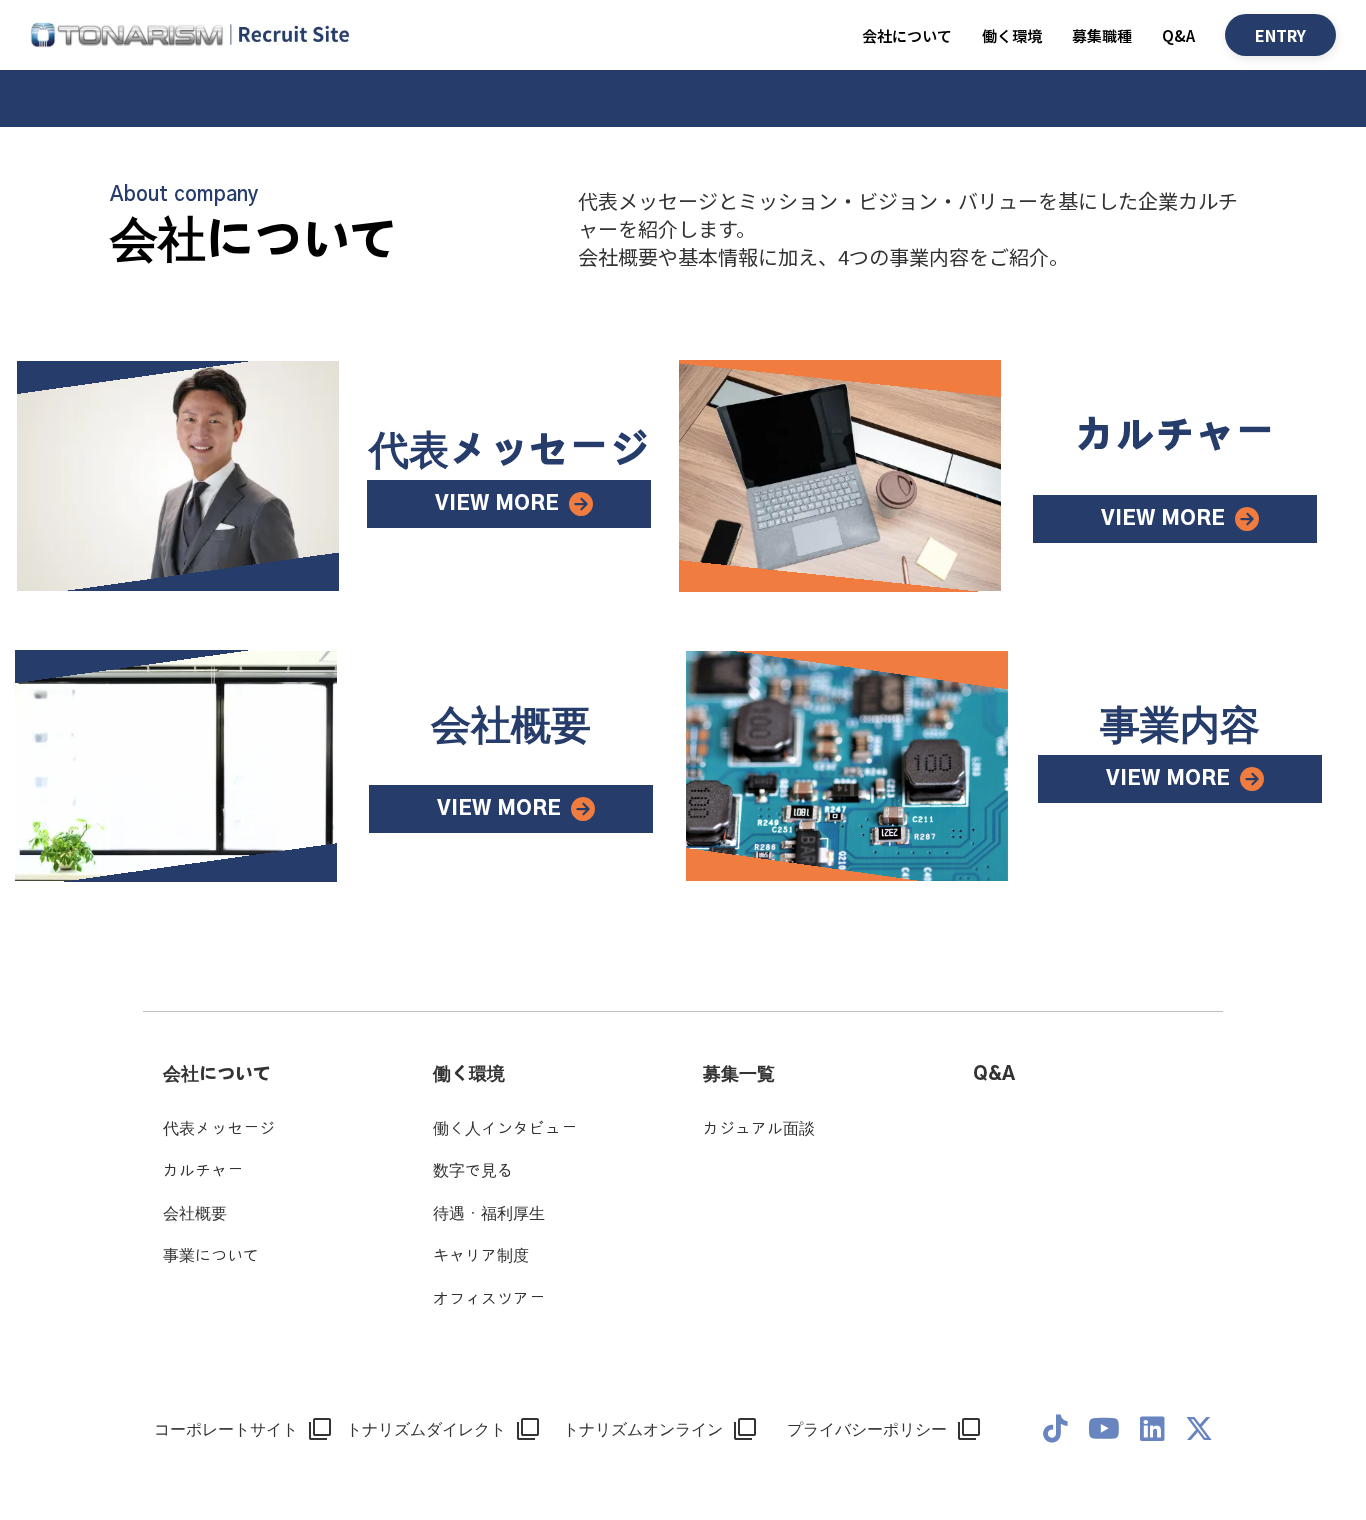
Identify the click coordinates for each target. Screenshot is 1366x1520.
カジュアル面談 (759, 1129)
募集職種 (1102, 35)
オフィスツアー (489, 1299)
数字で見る (473, 1171)
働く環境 (1012, 35)
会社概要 (195, 1214)
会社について (217, 1075)
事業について (211, 1256)
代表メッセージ (219, 1129)
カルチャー (203, 1171)
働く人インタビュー (505, 1129)
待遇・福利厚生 (489, 1214)
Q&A (1178, 35)
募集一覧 (739, 1075)
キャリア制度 (481, 1256)
